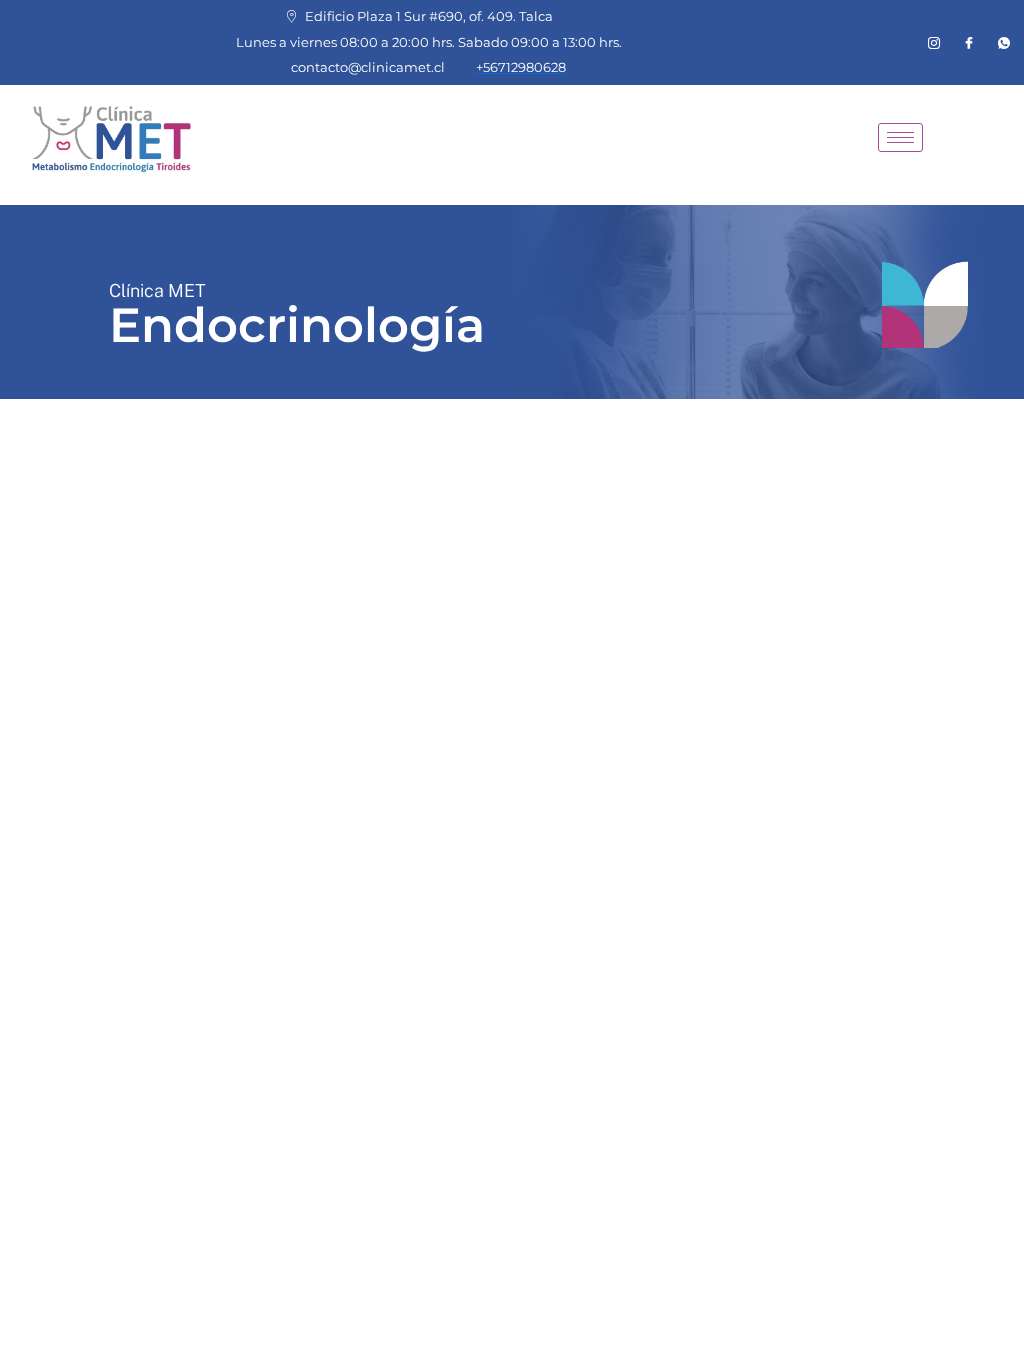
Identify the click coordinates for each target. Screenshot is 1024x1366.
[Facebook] (969, 42)
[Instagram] (934, 42)
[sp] (1004, 42)
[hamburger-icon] (900, 137)
